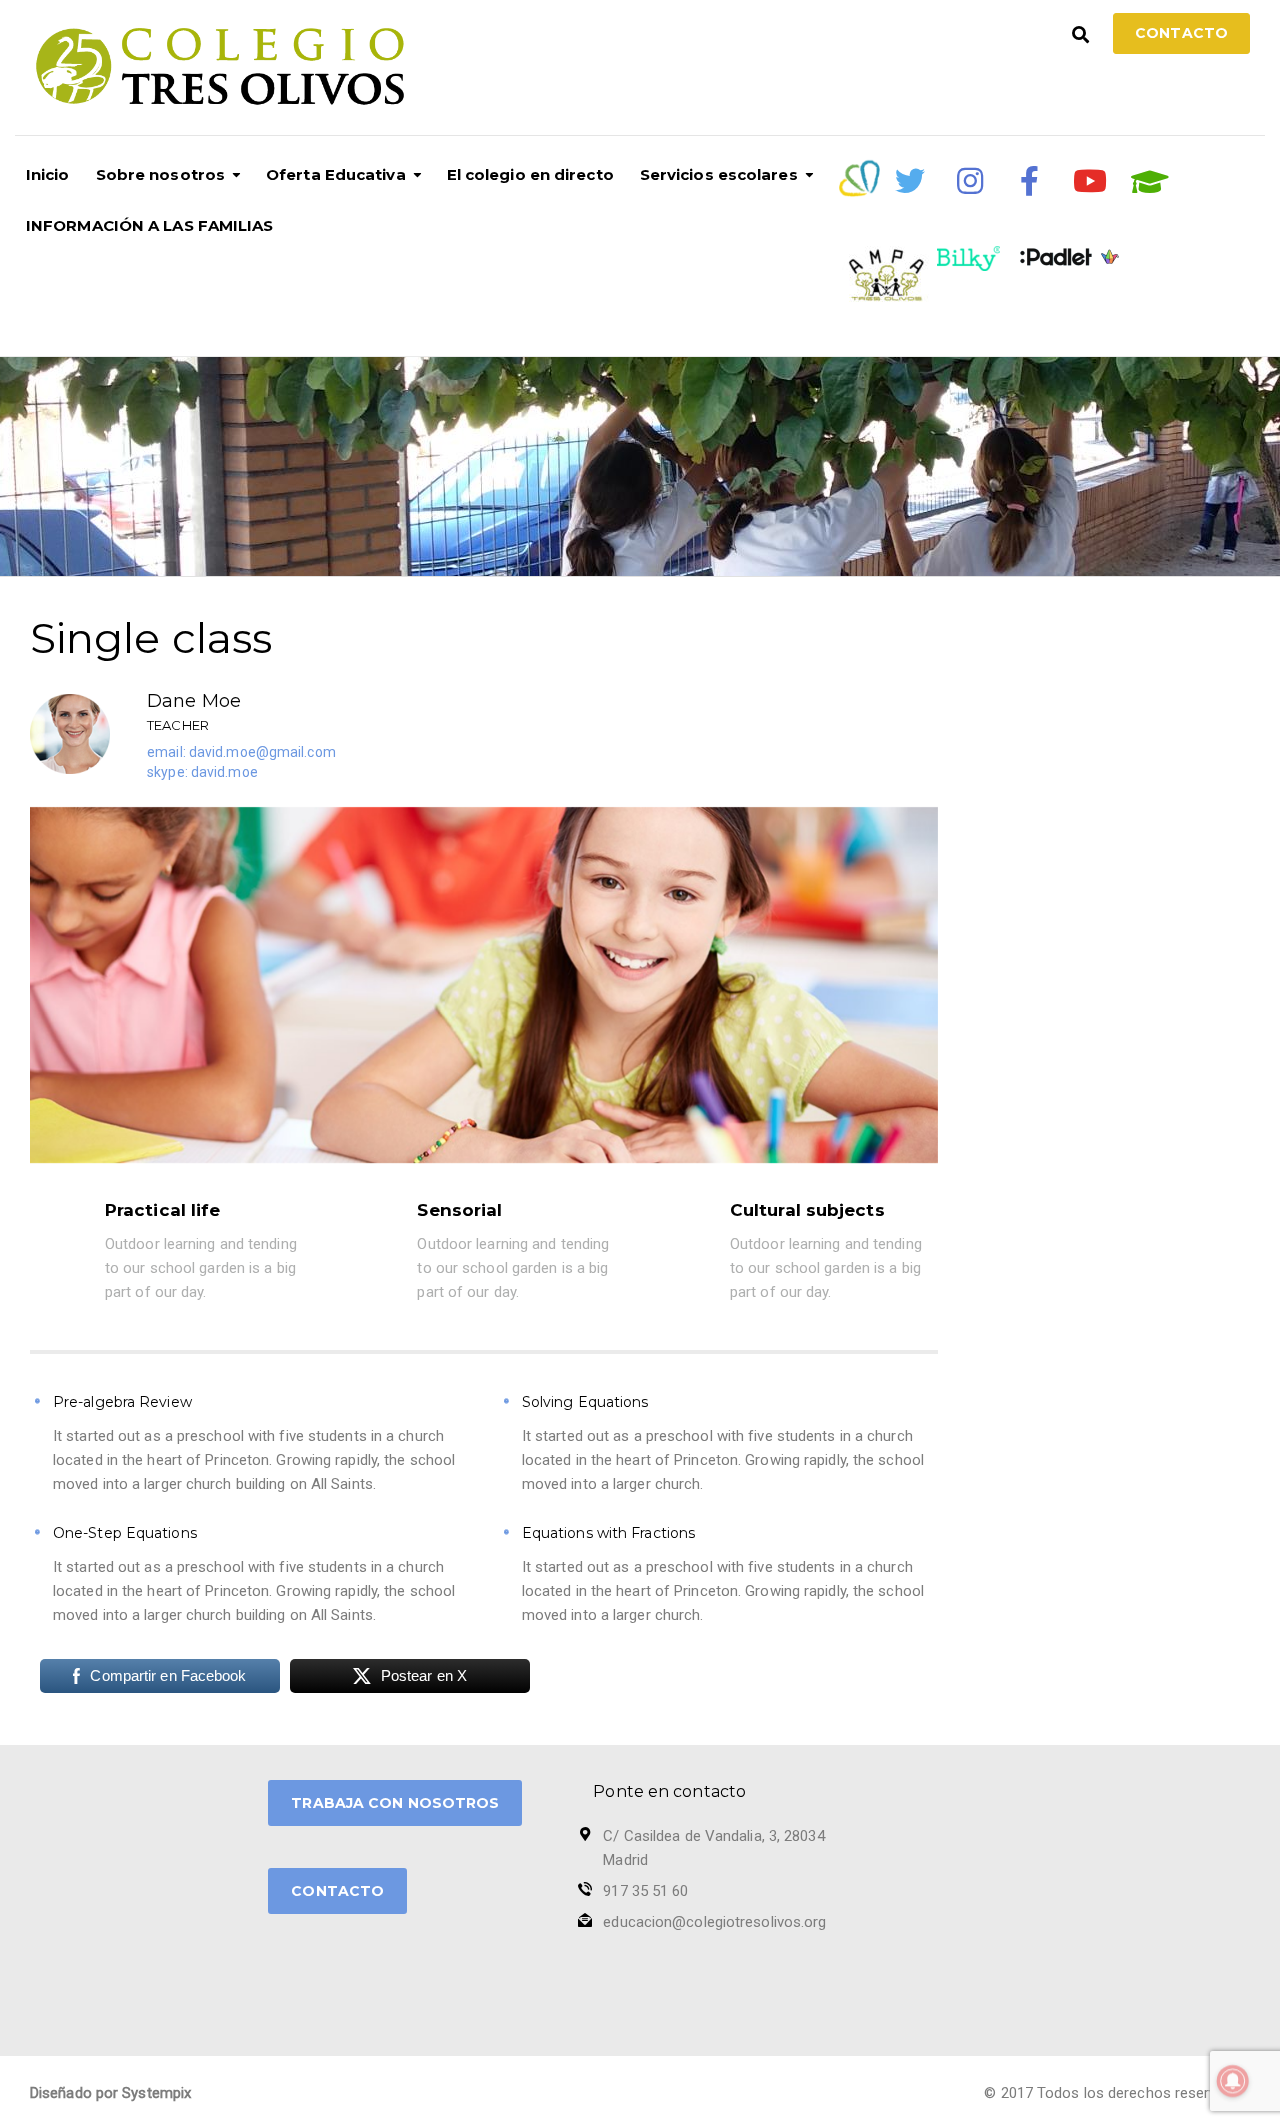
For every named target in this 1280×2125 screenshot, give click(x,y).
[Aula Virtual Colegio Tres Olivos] (1150, 182)
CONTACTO (337, 1891)
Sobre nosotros (160, 174)
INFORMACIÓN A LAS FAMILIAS (150, 225)
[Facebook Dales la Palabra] (1030, 181)
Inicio (48, 174)
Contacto (1181, 33)
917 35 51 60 (645, 1891)
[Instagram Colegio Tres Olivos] (970, 181)
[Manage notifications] (1233, 2081)
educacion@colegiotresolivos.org (714, 1922)
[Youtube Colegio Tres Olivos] (1090, 181)
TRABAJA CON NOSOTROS (395, 1803)
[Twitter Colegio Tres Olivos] (910, 181)
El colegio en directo (530, 174)
